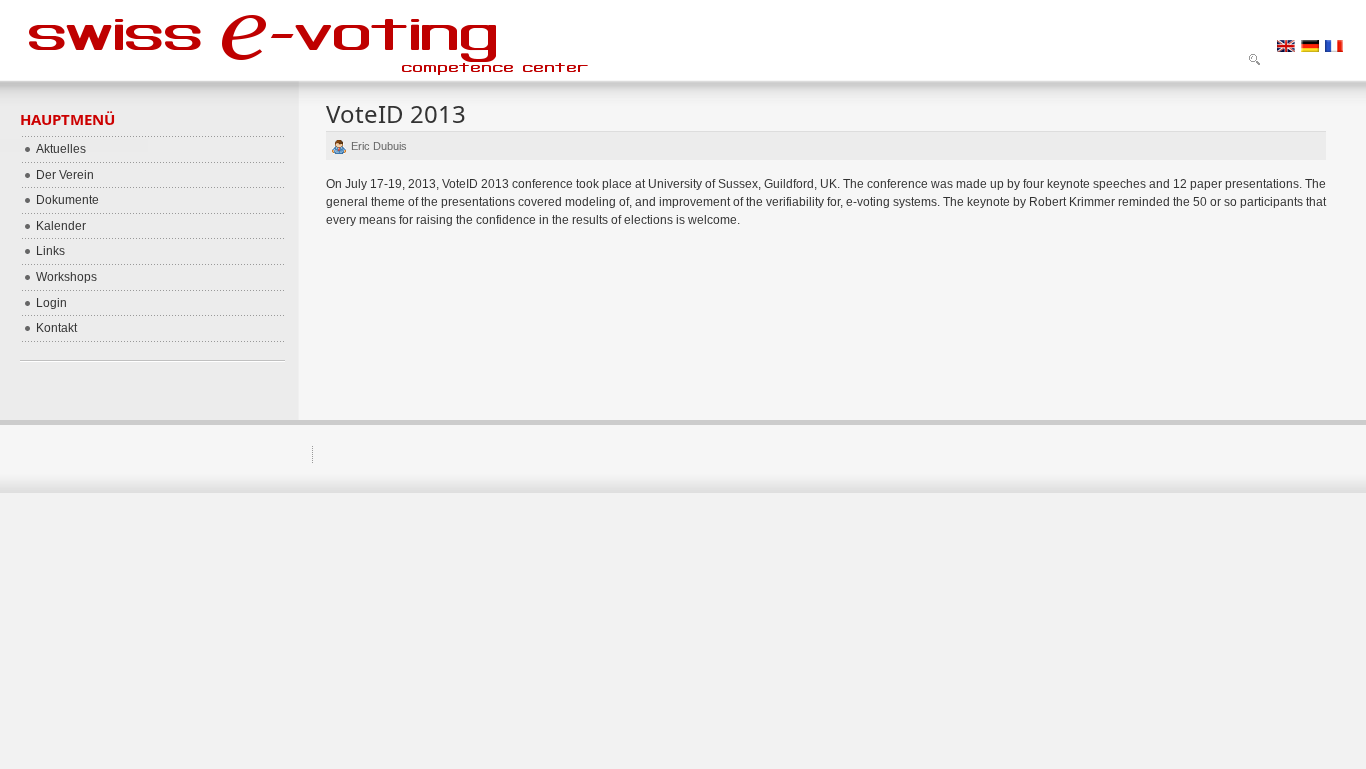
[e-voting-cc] (325, 40)
